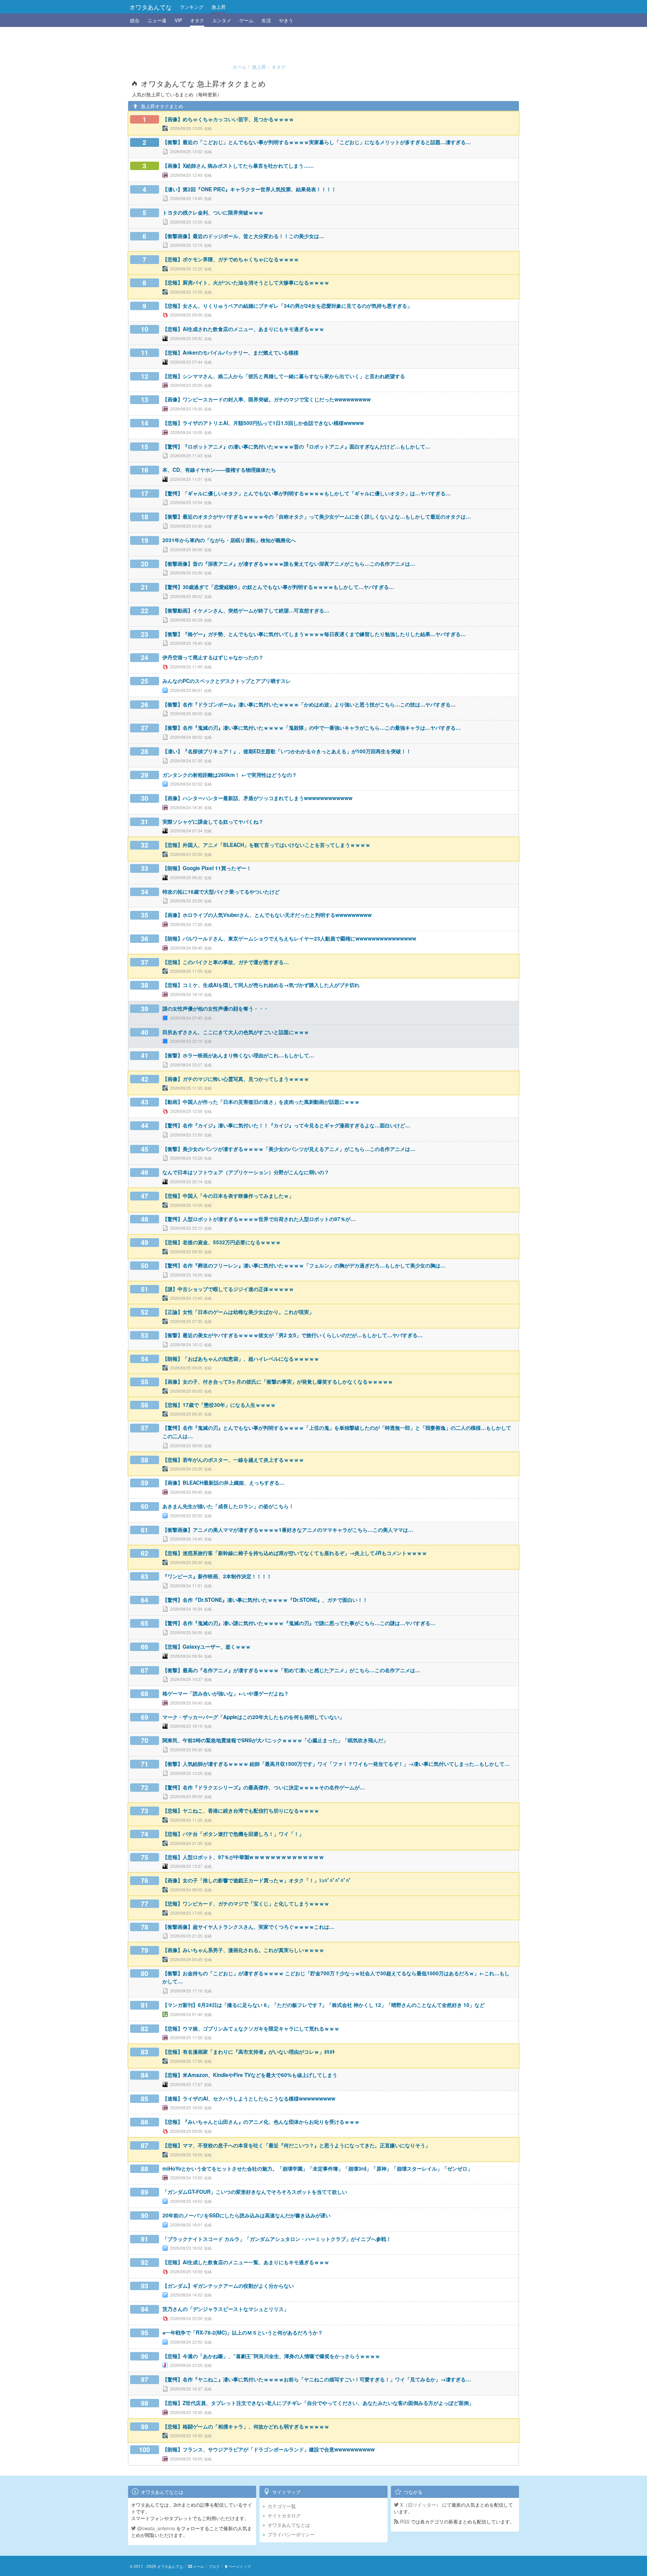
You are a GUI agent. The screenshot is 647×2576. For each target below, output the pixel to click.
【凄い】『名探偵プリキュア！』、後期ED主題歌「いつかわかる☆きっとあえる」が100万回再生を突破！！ (287, 751)
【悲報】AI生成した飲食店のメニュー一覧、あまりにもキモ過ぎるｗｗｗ (246, 2262)
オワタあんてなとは (289, 2525)
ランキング (192, 7)
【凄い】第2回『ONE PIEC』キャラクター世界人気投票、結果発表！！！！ (249, 189)
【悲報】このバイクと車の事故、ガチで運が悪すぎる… (226, 962)
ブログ (214, 2566)
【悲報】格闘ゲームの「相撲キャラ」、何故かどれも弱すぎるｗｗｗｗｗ (246, 2426)
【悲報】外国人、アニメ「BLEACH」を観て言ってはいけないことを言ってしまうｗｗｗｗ (266, 845)
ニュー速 (157, 20)
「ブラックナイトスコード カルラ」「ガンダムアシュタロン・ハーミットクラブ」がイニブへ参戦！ (277, 2239)
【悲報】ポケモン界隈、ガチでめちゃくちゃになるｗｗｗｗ (231, 259)
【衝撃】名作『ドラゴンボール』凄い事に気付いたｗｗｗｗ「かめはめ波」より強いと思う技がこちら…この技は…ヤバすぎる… (309, 704)
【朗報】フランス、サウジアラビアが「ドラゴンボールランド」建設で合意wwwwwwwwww (269, 2449)
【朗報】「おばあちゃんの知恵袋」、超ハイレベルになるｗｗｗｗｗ (241, 1359)
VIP (178, 20)
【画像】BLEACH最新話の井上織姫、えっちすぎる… (223, 1483)
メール (198, 2566)
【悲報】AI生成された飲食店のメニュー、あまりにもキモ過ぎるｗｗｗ (243, 329)
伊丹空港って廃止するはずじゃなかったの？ (213, 657)
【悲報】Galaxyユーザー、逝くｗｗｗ (207, 1647)
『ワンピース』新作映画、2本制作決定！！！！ (217, 1576)
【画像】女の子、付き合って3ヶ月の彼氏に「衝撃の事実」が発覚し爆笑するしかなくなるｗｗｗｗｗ (278, 1382)
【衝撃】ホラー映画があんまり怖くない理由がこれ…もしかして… (238, 1055)
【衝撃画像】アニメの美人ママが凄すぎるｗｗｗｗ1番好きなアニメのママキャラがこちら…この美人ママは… (288, 1530)
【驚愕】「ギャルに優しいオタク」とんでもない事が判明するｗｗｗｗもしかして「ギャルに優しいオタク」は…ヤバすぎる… (306, 493)
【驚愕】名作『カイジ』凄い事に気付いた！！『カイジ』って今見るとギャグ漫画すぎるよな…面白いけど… (286, 1125)
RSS (404, 2521)
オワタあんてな (151, 7)
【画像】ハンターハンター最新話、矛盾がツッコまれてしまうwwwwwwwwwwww (257, 798)
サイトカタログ (284, 2515)
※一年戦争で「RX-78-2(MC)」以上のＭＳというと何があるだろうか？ (243, 2333)
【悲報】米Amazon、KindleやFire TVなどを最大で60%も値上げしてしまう (250, 2075)
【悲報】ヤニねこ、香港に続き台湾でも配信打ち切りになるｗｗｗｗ (241, 1811)
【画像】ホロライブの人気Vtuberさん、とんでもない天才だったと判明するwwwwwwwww (267, 915)
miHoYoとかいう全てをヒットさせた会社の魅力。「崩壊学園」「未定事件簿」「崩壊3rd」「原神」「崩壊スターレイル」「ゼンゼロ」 (317, 2169)
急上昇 (219, 7)
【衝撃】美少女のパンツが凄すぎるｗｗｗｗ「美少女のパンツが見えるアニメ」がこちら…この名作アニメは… (289, 1149)
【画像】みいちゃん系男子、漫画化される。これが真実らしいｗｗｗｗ (243, 1950)
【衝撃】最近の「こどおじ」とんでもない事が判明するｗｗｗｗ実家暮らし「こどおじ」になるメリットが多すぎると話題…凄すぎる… (317, 142)
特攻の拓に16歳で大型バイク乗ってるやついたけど (221, 892)
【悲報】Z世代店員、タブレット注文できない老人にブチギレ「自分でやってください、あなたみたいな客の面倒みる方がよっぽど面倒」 (318, 2403)
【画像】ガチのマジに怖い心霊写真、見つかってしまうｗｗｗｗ (236, 1079)
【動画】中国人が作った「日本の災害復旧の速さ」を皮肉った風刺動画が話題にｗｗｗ (261, 1102)
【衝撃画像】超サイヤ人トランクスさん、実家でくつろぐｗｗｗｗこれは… (248, 1927)
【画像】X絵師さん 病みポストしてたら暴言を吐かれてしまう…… (238, 166)
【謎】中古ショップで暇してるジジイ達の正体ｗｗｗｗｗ (228, 1289)
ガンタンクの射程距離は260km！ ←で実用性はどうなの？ (230, 775)
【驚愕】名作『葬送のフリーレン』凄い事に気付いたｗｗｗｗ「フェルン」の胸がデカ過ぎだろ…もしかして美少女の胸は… (304, 1265)
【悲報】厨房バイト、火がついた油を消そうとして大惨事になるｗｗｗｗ (246, 283)
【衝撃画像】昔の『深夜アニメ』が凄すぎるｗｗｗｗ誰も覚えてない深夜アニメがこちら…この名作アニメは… (289, 564)
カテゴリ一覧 (282, 2506)
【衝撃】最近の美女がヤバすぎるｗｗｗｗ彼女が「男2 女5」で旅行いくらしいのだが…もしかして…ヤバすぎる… (292, 1335)
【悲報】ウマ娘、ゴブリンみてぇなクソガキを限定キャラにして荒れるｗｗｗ (251, 2028)
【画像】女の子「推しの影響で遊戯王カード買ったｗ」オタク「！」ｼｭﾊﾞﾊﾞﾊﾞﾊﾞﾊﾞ (257, 1880)
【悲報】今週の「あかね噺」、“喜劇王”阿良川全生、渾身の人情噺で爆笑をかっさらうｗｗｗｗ (271, 2356)
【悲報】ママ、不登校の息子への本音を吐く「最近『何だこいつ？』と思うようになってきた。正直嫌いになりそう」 (296, 2145)
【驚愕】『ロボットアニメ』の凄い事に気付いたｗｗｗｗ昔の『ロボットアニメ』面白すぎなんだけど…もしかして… (296, 447)
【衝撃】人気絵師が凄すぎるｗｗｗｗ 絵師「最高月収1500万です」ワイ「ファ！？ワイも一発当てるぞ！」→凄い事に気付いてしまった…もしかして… (336, 1764)
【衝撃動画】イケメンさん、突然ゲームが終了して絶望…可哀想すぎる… (246, 610)
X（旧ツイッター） (420, 2505)
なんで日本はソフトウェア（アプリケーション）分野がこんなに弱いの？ (246, 1172)
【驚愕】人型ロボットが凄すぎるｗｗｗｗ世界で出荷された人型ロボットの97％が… (259, 1219)
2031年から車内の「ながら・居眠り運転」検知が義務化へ (229, 540)
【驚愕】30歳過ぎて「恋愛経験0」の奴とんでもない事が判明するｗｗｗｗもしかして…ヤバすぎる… (278, 587)
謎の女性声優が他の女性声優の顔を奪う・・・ (215, 1009)
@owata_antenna (155, 2528)
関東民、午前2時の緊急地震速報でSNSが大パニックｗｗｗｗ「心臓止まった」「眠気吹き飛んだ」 (275, 1740)
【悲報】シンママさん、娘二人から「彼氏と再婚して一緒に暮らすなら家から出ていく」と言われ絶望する (284, 376)
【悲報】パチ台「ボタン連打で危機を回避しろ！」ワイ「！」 (233, 1834)
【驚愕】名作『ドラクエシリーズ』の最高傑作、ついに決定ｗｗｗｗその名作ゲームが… (264, 1787)
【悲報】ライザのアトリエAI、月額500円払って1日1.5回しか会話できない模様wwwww (263, 423)
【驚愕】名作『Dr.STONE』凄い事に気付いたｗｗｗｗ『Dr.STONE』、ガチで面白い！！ (265, 1600)
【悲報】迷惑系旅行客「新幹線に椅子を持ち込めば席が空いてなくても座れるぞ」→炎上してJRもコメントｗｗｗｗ (295, 1553)
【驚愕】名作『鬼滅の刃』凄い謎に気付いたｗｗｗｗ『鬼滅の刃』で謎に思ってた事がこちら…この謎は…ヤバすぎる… (299, 1623)
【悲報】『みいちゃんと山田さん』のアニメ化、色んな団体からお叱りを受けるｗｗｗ (261, 2122)
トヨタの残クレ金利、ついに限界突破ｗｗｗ (213, 212)
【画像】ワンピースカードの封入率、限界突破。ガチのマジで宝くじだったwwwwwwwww (267, 399)
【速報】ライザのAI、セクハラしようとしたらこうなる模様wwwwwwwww (249, 2099)
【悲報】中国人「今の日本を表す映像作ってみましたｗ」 (228, 1196)
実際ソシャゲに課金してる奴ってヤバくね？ (213, 822)
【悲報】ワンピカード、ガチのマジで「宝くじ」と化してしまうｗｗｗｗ (246, 1904)
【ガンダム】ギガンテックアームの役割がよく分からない (228, 2286)
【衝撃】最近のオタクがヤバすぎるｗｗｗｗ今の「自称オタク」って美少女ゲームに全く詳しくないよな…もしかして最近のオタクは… (317, 517)
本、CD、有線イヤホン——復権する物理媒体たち (219, 470)
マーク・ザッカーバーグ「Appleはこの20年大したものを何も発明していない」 (253, 1717)
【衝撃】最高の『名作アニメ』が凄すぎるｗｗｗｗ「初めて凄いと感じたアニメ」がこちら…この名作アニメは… (291, 1670)
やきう (286, 20)
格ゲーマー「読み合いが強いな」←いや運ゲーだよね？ (226, 1693)
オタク (197, 20)
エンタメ (222, 20)
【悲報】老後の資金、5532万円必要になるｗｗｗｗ (222, 1242)
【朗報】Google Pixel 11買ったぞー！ (207, 868)
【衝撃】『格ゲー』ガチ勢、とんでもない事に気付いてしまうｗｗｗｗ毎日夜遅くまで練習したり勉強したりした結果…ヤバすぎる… (314, 634)
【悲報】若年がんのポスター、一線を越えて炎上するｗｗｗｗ (233, 1460)
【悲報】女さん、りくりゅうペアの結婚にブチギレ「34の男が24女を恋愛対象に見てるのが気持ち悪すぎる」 (287, 306)
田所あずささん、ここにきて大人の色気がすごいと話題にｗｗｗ (236, 1032)
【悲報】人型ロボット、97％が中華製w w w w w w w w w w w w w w (243, 1857)
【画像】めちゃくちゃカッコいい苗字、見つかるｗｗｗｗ (228, 119)
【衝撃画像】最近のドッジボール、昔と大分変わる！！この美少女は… (243, 236)
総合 (135, 20)
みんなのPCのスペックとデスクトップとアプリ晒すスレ (227, 681)
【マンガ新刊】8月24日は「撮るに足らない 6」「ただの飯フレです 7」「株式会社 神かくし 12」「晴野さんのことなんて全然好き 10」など (323, 2005)
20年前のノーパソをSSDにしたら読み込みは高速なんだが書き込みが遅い (247, 2215)
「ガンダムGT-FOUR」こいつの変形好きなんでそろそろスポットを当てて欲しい (255, 2192)
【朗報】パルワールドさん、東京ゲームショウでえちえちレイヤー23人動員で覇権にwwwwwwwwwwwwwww (289, 938)
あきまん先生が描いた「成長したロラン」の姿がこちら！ (228, 1506)
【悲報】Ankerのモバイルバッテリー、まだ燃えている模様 (230, 353)
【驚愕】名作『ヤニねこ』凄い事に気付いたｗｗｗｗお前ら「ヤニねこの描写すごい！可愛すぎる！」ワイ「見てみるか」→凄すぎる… (317, 2379)
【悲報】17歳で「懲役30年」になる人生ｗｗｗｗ (219, 1405)
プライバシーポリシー (291, 2534)
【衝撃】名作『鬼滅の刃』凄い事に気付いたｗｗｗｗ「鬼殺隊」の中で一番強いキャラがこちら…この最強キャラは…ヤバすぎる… (312, 728)
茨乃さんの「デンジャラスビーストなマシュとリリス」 (226, 2309)
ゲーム (246, 20)
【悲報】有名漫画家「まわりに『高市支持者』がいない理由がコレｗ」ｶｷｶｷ (249, 2052)
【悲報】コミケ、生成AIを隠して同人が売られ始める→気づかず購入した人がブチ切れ (261, 985)
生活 (266, 20)
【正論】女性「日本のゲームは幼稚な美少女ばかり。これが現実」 (238, 1312)
